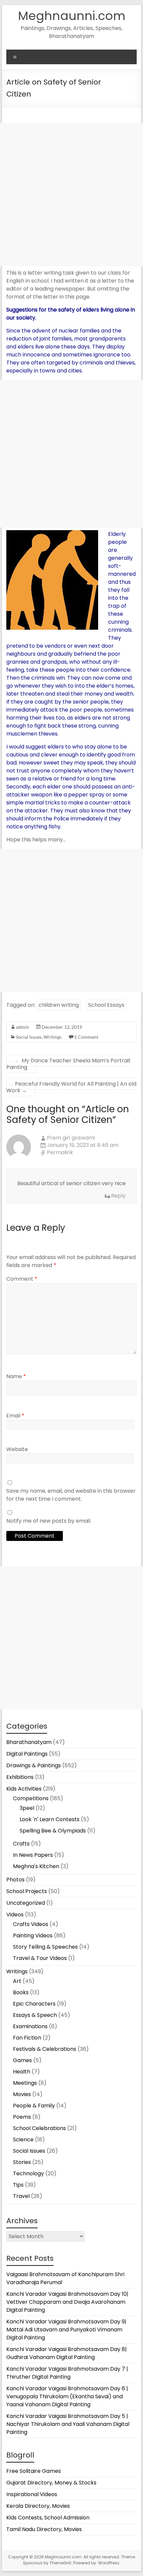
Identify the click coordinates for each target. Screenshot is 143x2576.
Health (22, 2072)
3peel (27, 1808)
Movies (22, 2094)
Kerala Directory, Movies (38, 2506)
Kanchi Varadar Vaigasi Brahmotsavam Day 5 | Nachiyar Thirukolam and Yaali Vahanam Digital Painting (68, 2424)
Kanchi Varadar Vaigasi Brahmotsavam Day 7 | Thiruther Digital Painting (67, 2373)
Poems (22, 2117)
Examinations (30, 2026)
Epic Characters (34, 2004)
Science (23, 2140)
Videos (15, 1915)
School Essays (106, 1005)
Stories (22, 2162)
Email (15, 1416)
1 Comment (86, 1037)
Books (21, 1992)
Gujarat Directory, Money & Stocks (51, 2483)
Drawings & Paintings (34, 1765)
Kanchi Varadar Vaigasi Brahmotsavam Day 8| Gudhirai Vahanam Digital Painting (67, 2353)
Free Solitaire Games (34, 2471)
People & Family (34, 2106)
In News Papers (33, 1855)
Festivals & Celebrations (45, 2049)
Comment (22, 1279)
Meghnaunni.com (72, 16)
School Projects (27, 1891)
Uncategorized (26, 1903)
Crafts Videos (31, 1924)
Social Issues (29, 1037)
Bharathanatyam (29, 1742)
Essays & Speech (35, 2015)
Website (17, 1449)
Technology (28, 2173)
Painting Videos (33, 1935)
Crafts (21, 1844)
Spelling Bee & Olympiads (53, 1831)
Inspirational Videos (32, 2494)
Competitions (31, 1798)
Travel (21, 2196)
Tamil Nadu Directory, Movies (44, 2529)
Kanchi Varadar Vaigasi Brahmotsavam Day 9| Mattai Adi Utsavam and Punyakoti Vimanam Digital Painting (66, 2330)
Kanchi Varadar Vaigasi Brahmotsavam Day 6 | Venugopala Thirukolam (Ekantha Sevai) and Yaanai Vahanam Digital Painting (67, 2396)
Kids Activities (24, 1789)
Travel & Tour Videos (40, 1958)
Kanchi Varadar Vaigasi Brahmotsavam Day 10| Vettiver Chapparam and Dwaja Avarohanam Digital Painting (67, 2302)
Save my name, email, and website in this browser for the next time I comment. (71, 1495)
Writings (53, 1037)
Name (16, 1376)
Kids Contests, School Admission (48, 2518)
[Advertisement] (71, 195)
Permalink (60, 1153)
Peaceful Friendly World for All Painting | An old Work (71, 1087)
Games (22, 2060)
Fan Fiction (27, 2038)
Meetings (25, 2083)
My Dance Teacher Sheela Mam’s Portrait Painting (69, 1064)
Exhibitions (20, 1777)
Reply (118, 1196)
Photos (15, 1880)
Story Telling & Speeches (45, 1947)
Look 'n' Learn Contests (50, 1819)
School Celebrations (39, 2128)
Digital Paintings (27, 1754)
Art (17, 1981)
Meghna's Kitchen (36, 1866)
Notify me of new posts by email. (49, 1521)
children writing (59, 1005)
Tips (18, 2185)
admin (22, 1027)
